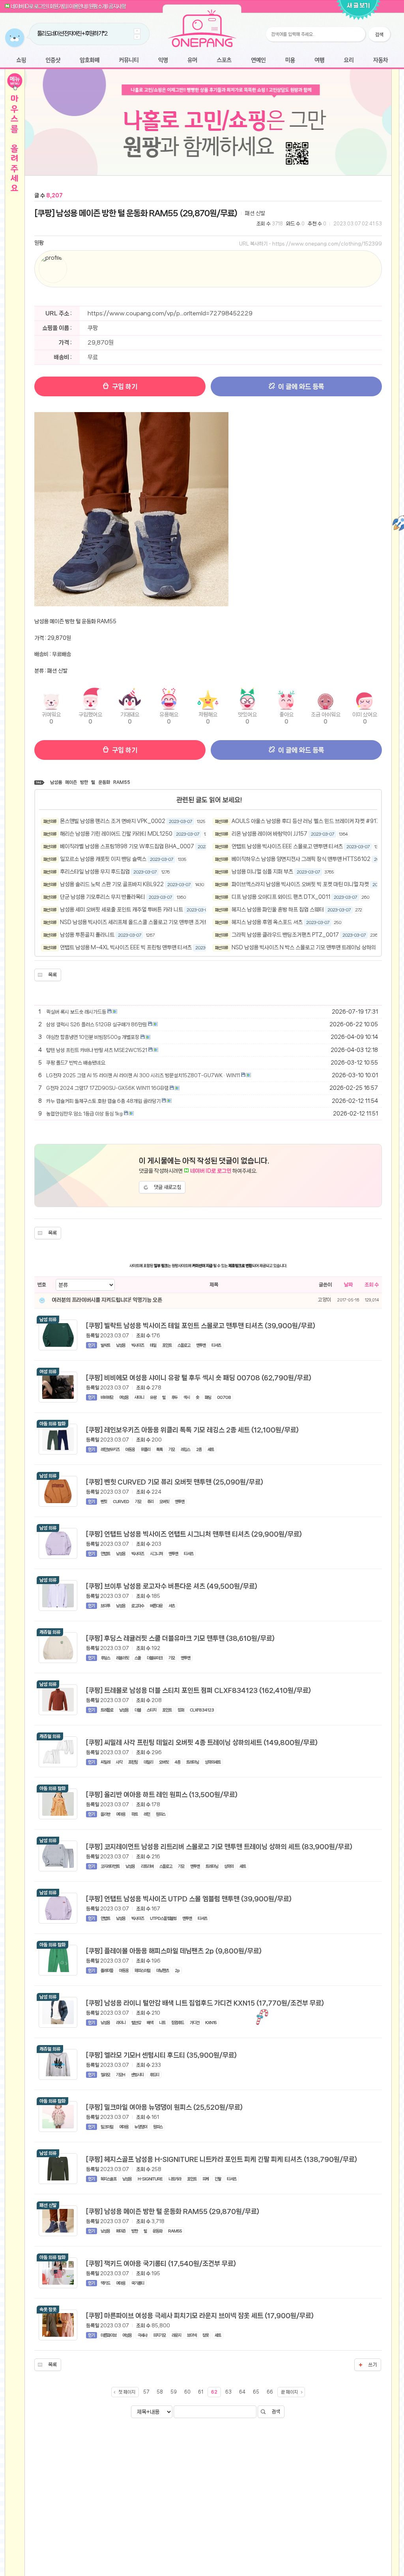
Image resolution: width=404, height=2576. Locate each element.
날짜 (348, 1285)
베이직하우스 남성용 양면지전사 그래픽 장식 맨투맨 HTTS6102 (301, 859)
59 (174, 2392)
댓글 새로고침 (167, 1187)
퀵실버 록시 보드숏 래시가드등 (76, 1012)
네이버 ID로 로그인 (29, 6)
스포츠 (224, 61)
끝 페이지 (289, 2392)
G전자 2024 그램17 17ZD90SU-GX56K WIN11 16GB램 (107, 1088)
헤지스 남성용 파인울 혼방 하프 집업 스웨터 (278, 909)
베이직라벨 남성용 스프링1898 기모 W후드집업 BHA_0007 (127, 846)
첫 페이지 (127, 2392)
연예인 (258, 61)
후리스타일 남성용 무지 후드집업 (95, 872)
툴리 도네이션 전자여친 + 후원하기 (70, 34)
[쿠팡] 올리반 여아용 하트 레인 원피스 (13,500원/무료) (162, 1794)
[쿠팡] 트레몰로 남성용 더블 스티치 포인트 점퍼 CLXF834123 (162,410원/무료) (198, 1690)
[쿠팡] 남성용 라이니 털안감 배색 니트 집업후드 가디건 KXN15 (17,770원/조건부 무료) (205, 2003)
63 (228, 2392)
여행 (319, 61)
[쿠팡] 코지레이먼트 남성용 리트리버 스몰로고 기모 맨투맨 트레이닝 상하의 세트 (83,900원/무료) (219, 1847)
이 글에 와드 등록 (300, 386)
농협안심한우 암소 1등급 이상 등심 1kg (84, 1114)
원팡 (39, 243)
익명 (163, 61)
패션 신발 (255, 213)
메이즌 (71, 782)
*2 (105, 34)
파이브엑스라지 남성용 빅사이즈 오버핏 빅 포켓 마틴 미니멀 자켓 (300, 884)
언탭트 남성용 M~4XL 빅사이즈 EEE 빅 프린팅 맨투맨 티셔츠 (126, 947)
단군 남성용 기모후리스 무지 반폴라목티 (103, 897)
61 (201, 2392)
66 (270, 2392)
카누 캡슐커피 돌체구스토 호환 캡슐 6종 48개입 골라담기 (103, 1101)
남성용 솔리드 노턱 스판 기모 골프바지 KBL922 (112, 884)
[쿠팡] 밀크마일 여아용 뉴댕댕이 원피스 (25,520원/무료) (164, 2107)
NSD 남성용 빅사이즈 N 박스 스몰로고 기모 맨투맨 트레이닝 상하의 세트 (309, 947)
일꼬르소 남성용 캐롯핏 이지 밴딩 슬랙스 (103, 859)
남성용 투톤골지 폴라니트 (87, 935)
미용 (290, 61)
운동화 (104, 782)
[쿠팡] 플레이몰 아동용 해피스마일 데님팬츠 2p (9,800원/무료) (174, 1951)
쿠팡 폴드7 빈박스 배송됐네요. (76, 1063)
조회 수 (372, 1285)
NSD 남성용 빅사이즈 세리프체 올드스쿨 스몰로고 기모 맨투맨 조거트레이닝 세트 (147, 922)
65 (256, 2392)
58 (160, 2392)
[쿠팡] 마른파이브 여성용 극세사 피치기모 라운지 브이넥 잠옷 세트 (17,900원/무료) (200, 2315)
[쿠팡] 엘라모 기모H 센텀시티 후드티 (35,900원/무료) (161, 2055)
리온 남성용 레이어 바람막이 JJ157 (269, 834)
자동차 (380, 61)
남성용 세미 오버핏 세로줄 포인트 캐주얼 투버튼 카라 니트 (122, 909)
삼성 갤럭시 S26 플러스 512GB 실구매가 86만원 (96, 1025)
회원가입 (58, 6)
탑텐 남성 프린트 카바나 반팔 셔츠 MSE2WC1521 (97, 1050)
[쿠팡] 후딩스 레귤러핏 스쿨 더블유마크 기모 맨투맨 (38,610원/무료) (180, 1638)
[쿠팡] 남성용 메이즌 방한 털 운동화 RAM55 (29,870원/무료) (136, 213)
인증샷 (53, 61)
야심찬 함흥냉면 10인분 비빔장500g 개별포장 (93, 1037)
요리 (349, 61)
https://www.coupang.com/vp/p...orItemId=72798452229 (170, 313)
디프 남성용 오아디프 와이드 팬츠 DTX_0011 (281, 897)
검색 (276, 2412)
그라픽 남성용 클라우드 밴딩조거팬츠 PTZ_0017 (285, 935)
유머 (192, 61)
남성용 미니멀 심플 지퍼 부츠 (262, 872)
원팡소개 (97, 6)
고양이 (325, 1300)
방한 (84, 782)
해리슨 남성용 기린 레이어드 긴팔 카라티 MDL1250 (116, 834)
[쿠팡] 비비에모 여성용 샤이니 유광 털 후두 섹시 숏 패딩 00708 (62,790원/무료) (199, 1378)
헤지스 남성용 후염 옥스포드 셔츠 (267, 922)
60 (187, 2392)
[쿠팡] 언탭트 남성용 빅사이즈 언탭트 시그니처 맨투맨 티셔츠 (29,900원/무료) (194, 1534)
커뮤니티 (129, 61)
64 (242, 2392)
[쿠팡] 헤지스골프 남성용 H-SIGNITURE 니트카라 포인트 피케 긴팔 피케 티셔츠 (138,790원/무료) (222, 2159)
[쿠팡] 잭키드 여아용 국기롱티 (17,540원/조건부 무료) (161, 2263)
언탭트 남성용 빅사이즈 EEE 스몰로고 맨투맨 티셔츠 (287, 846)
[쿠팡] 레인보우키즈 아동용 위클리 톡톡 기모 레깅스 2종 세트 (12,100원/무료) (192, 1430)
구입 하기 (124, 386)
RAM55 (122, 782)
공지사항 (117, 6)
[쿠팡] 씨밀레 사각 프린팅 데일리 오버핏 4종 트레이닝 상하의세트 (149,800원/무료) (202, 1742)
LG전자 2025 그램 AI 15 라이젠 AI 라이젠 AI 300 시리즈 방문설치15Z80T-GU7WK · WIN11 (143, 1075)
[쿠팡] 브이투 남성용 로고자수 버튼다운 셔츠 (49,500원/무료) (172, 1586)
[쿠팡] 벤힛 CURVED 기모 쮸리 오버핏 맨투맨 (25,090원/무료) (175, 1482)
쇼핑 (21, 61)
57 (146, 2392)
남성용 (56, 782)
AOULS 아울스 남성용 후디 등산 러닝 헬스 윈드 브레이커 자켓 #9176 (307, 821)
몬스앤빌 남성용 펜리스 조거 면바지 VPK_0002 (113, 821)
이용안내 (78, 6)
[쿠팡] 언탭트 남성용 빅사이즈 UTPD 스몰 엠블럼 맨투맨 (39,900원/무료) (189, 1899)
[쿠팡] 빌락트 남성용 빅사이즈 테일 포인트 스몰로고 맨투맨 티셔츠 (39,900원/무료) (201, 1325)
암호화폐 (90, 61)
